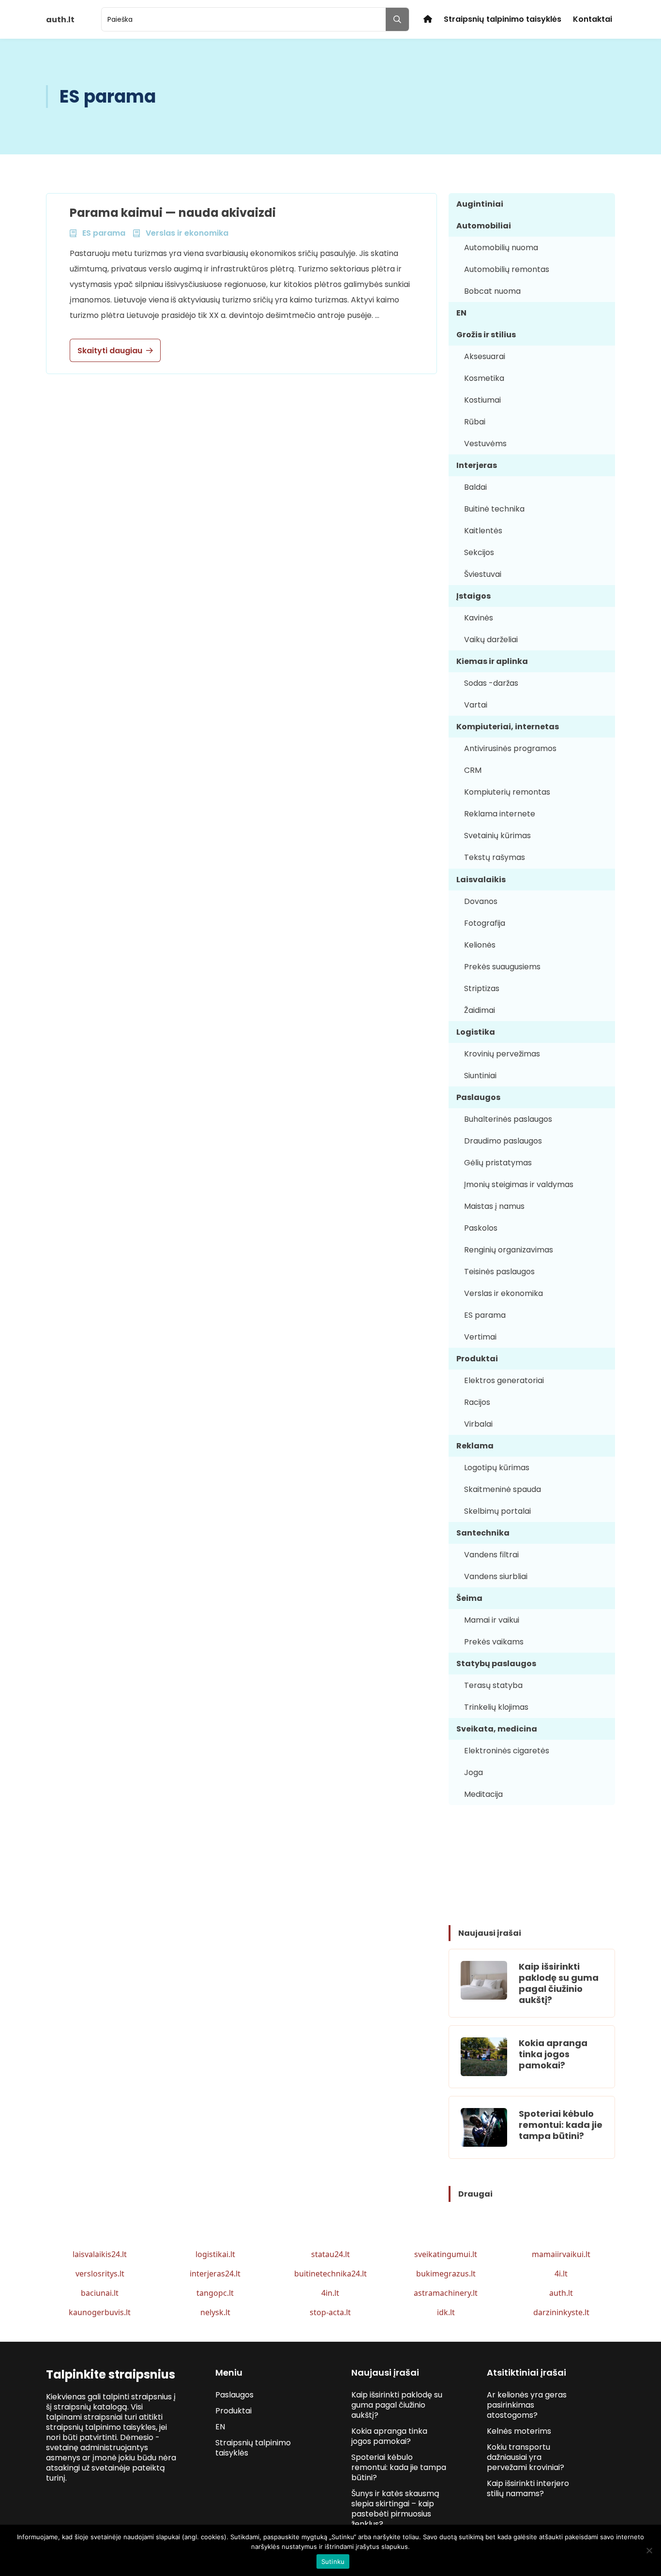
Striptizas (482, 988)
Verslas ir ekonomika (503, 1293)
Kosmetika (484, 378)
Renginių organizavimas (509, 1250)
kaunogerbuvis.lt (100, 2312)
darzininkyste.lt (561, 2312)
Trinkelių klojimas (496, 1707)
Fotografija (485, 923)
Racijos (477, 1402)
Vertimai (480, 1337)
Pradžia (428, 19)
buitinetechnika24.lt (330, 2274)
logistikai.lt (215, 2254)
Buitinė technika (494, 509)
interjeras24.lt (215, 2274)
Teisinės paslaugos (499, 1272)
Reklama (475, 1446)
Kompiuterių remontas (507, 792)
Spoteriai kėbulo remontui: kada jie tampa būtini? (561, 2125)
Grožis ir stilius (486, 335)
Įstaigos (473, 596)
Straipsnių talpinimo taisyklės (503, 19)
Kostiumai (482, 400)
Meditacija (483, 1794)
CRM (473, 770)
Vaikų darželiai (491, 640)
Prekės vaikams (494, 1642)
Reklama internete (500, 814)
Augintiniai (480, 204)
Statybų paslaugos (496, 1664)
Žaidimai (480, 1010)
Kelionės (480, 945)
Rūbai (475, 422)
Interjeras (477, 465)
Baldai (475, 487)
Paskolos (481, 1228)
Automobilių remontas (507, 269)
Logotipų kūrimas (497, 1468)
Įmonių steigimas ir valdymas (519, 1184)
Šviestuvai (483, 574)
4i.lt (561, 2274)
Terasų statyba (493, 1685)
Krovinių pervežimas (502, 1054)
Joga (473, 1772)
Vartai (476, 705)
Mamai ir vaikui (492, 1620)
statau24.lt (330, 2254)
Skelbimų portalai (497, 1511)
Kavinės (479, 618)
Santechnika (483, 1533)
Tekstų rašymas (495, 857)
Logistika (476, 1032)
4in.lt (330, 2293)
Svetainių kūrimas (497, 836)
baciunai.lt (100, 2293)
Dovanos (481, 901)
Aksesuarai (485, 356)
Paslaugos (478, 1097)
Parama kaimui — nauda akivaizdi (173, 213)
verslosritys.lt (100, 2274)
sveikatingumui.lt (446, 2254)
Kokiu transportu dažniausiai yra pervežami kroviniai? (526, 2457)
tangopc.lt (215, 2293)
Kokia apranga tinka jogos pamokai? (553, 2054)
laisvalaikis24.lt (100, 2254)
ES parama (485, 1315)
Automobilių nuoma (501, 248)
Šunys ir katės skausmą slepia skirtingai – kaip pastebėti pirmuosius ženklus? (395, 2509)
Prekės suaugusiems (502, 967)
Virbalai (478, 1424)
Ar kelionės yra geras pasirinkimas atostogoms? (527, 2405)
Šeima (469, 1598)
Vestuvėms (485, 444)
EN (461, 313)
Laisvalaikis (481, 880)
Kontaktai (593, 19)
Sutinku (333, 2561)
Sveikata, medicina (497, 1729)
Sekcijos (479, 552)
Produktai (477, 1359)
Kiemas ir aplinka (492, 661)
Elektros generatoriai (504, 1380)
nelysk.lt (215, 2312)
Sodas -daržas (491, 683)
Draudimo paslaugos (503, 1141)
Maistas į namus (494, 1206)
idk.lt (446, 2312)
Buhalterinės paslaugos (508, 1119)
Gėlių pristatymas (498, 1163)
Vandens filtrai (491, 1555)
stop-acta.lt (330, 2312)
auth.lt (561, 2293)
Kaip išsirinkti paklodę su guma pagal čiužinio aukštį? (559, 1983)
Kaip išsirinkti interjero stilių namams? (528, 2488)
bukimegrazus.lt (446, 2274)
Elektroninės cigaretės (507, 1751)
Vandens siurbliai (496, 1576)
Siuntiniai (480, 1076)
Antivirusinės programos (510, 748)
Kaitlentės (483, 531)
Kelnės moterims (519, 2431)
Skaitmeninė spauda (503, 1489)
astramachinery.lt (446, 2293)
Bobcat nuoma (492, 291)
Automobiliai (484, 226)
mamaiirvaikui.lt (561, 2254)
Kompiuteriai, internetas (508, 727)
